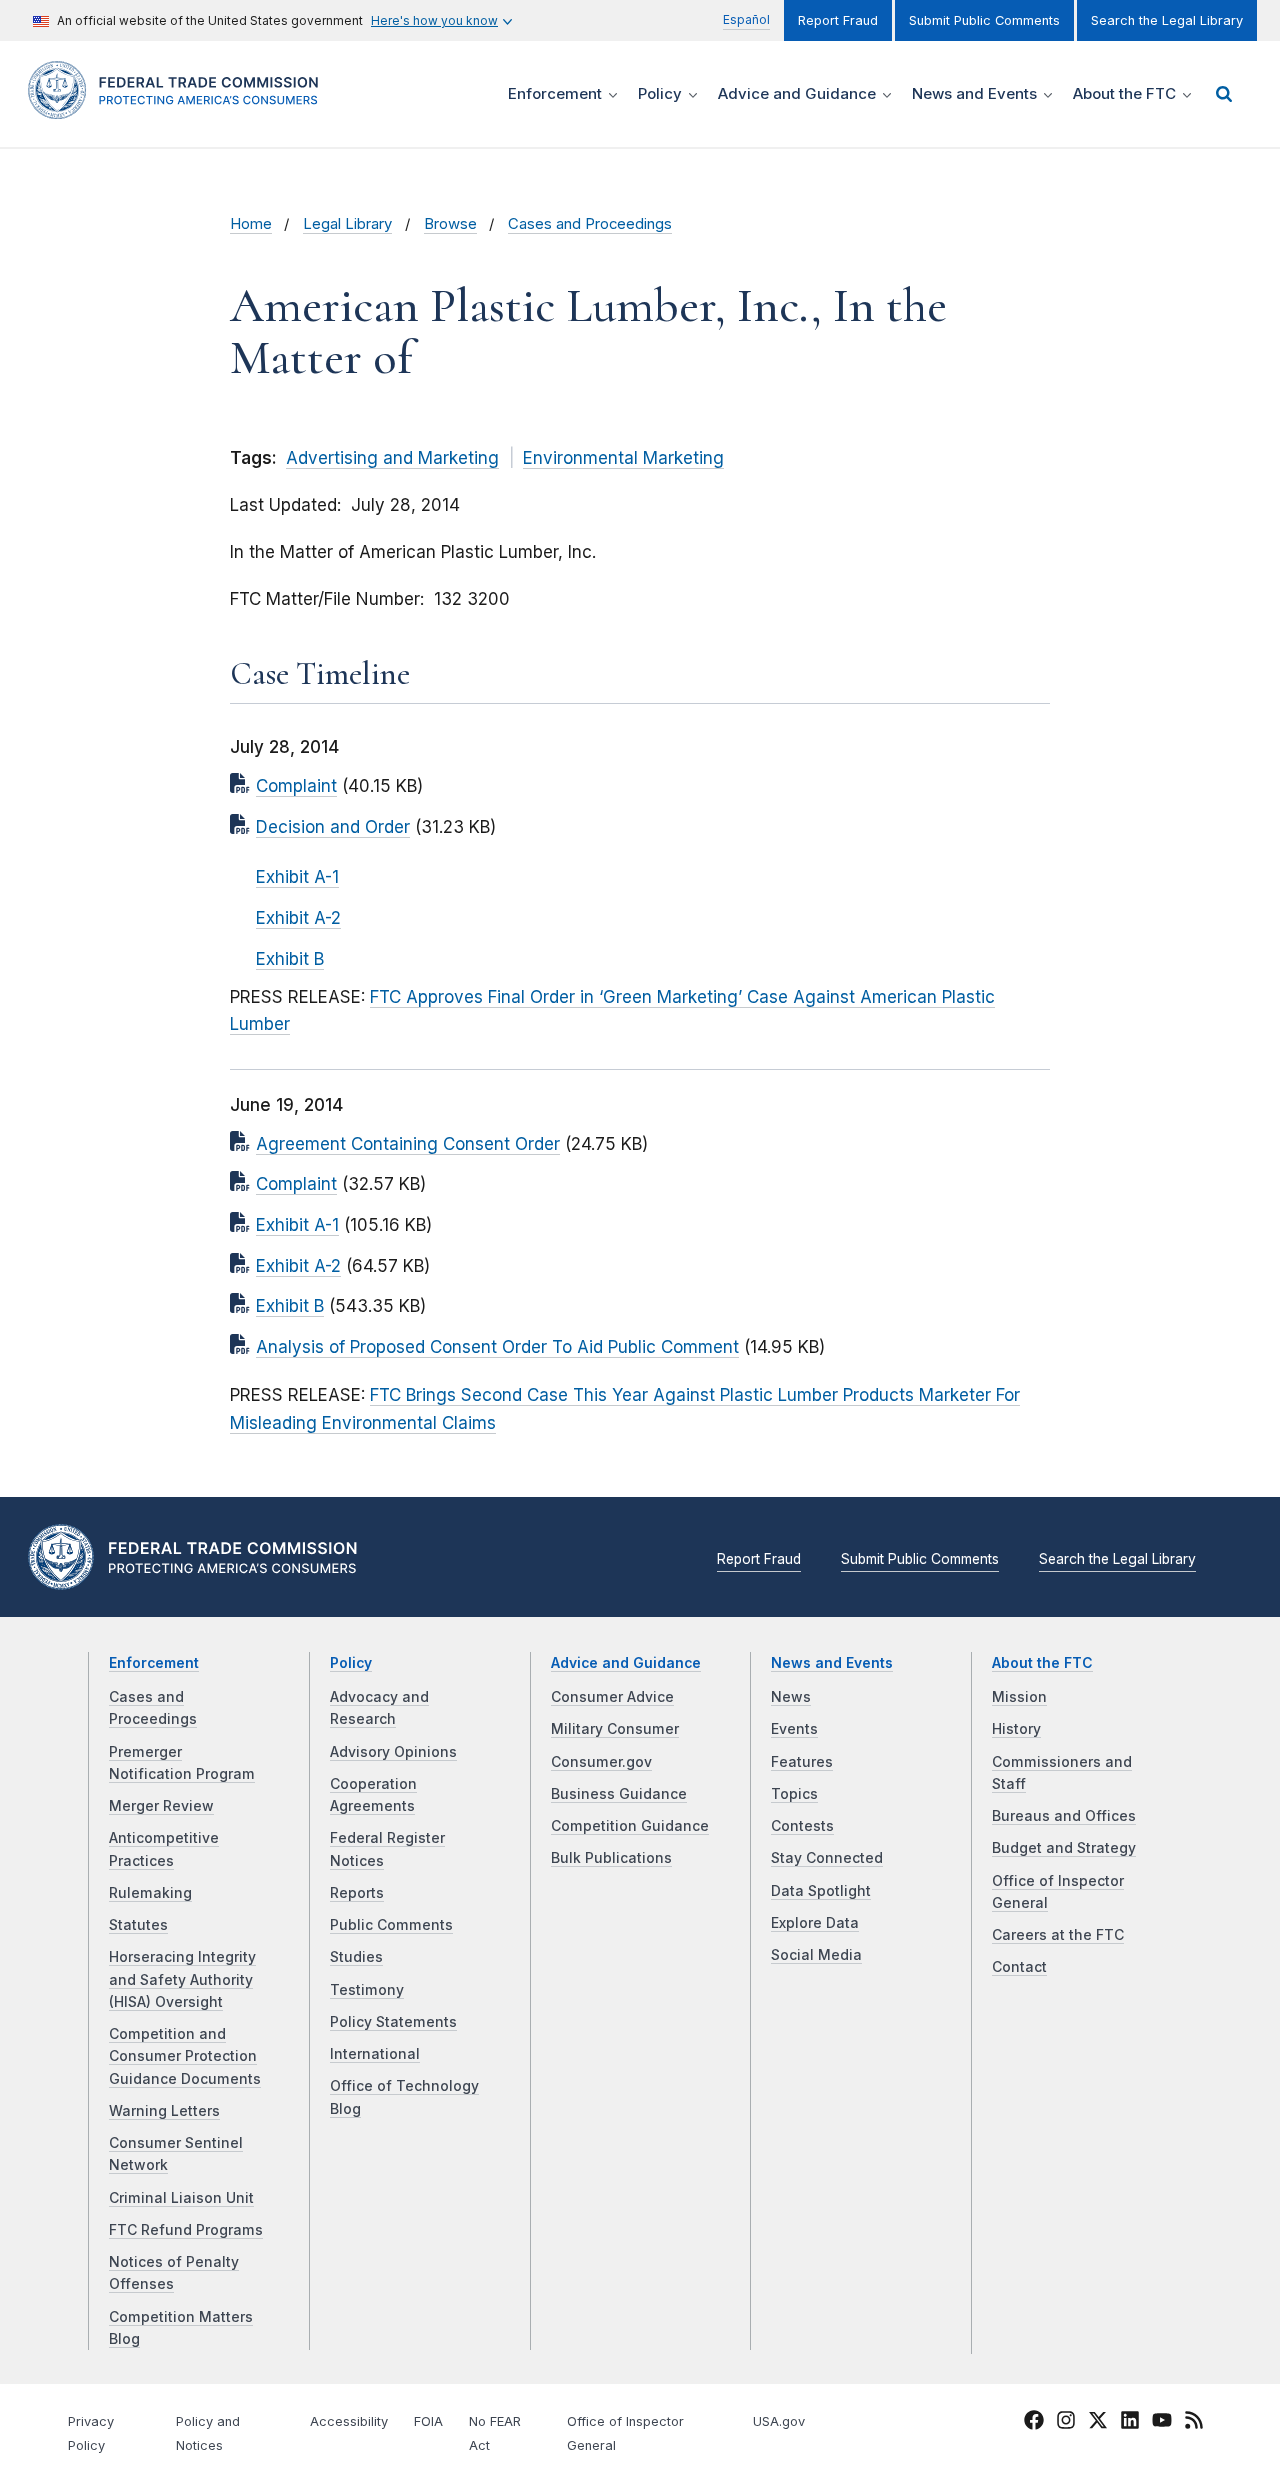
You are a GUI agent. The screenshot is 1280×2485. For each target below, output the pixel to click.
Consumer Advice (612, 1697)
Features (802, 1762)
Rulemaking (150, 1893)
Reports (357, 1893)
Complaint (296, 786)
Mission (1019, 1697)
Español (746, 19)
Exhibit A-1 (297, 877)
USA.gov (779, 2421)
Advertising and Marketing (392, 458)
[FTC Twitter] (1098, 2419)
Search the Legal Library (1167, 20)
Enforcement (154, 1663)
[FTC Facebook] (1034, 2423)
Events (794, 1729)
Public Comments (391, 1925)
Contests (802, 1826)
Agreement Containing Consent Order (408, 1144)
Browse (450, 224)
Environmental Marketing (623, 458)
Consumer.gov (601, 1762)
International (375, 2054)
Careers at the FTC (1058, 1935)
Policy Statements (393, 2022)
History (1016, 1729)
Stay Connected (827, 1858)
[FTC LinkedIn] (1130, 2423)
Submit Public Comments (984, 20)
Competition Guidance (630, 1826)
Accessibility (349, 2421)
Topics (794, 1794)
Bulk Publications (611, 1858)
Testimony (367, 1990)
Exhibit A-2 (298, 918)
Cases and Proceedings (590, 224)
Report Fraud (838, 20)
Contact (1019, 1967)
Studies (356, 1957)
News (791, 1697)
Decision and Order (333, 827)
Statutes (138, 1925)
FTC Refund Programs (186, 2230)
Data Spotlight (821, 1891)
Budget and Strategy (1064, 1848)
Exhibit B (290, 959)
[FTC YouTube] (1162, 2423)
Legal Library (347, 224)
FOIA (428, 2421)
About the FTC (1042, 1663)
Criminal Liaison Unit (181, 2198)
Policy (351, 1663)
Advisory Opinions (393, 1752)
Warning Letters (164, 2111)
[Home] (180, 107)
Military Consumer (615, 1729)
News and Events (832, 1663)
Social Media (816, 1955)
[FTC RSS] (1194, 2423)
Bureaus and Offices (1064, 1816)
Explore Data (815, 1923)
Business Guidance (619, 1794)
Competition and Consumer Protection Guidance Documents (185, 2056)
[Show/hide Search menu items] (1224, 94)
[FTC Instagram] (1066, 2423)
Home (251, 224)
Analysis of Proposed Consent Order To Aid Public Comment (497, 1347)
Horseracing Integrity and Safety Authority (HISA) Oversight (182, 1979)
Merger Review (161, 1806)
